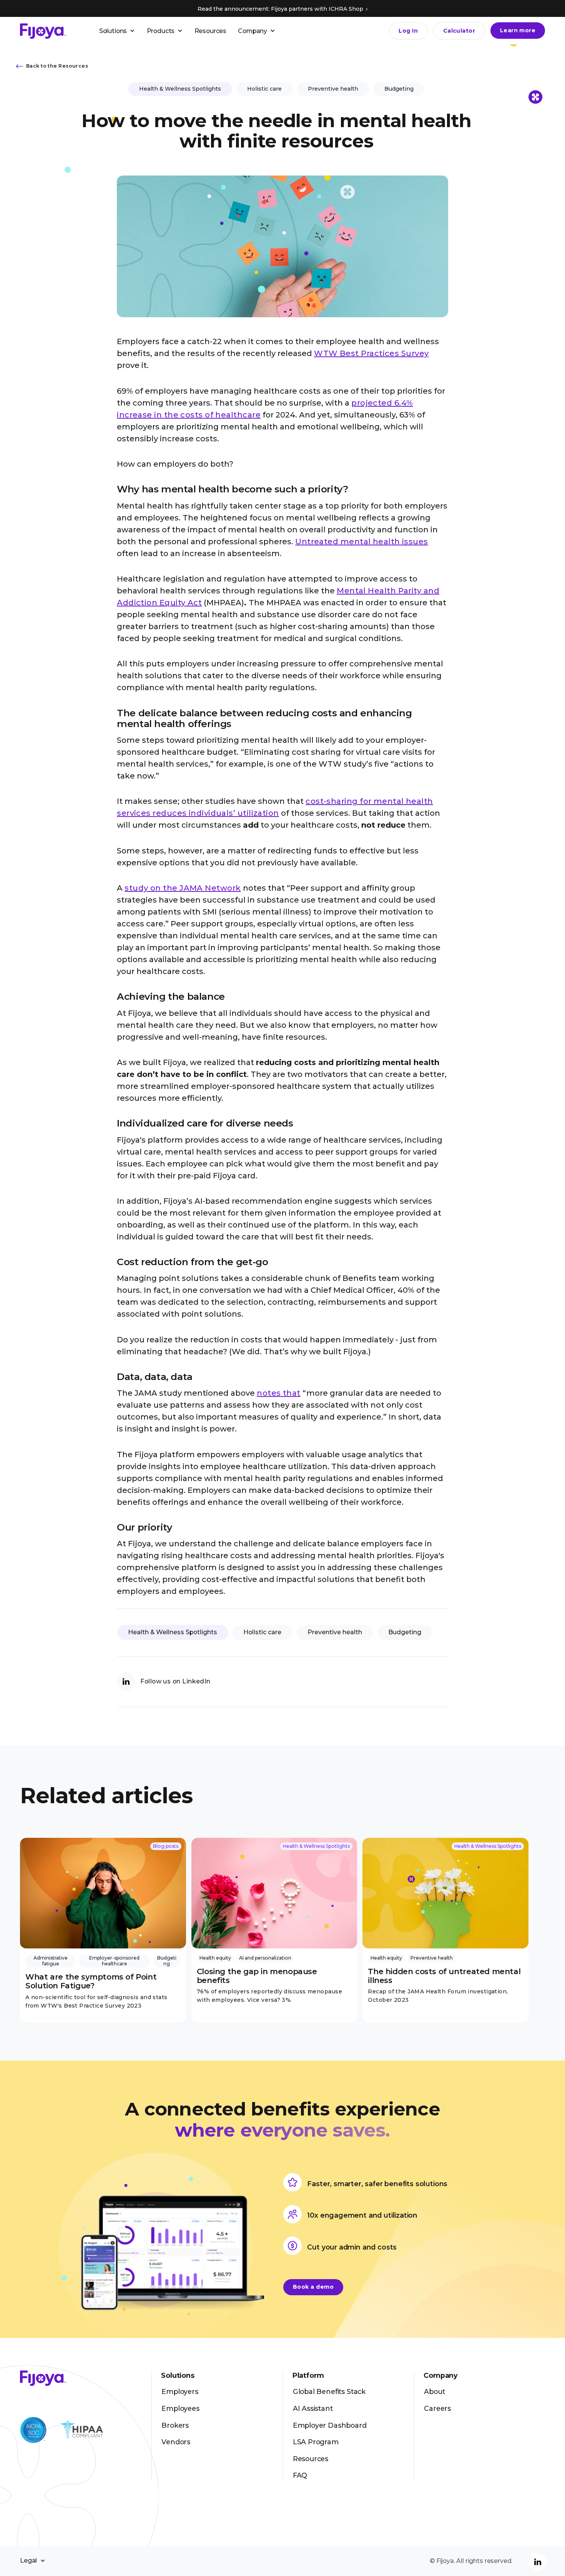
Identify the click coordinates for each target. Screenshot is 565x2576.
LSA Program (316, 2442)
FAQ (300, 2475)
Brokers (175, 2425)
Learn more (518, 30)
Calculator (459, 31)
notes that (279, 1393)
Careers (437, 2408)
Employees (180, 2408)
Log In (408, 31)
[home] (43, 31)
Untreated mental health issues (362, 542)
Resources (210, 31)
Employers (180, 2391)
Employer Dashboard (330, 2425)
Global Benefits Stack (329, 2391)
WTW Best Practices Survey (371, 353)
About (434, 2391)
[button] (117, 31)
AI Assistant (313, 2408)
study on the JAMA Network (183, 888)
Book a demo (313, 2287)
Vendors (176, 2442)
